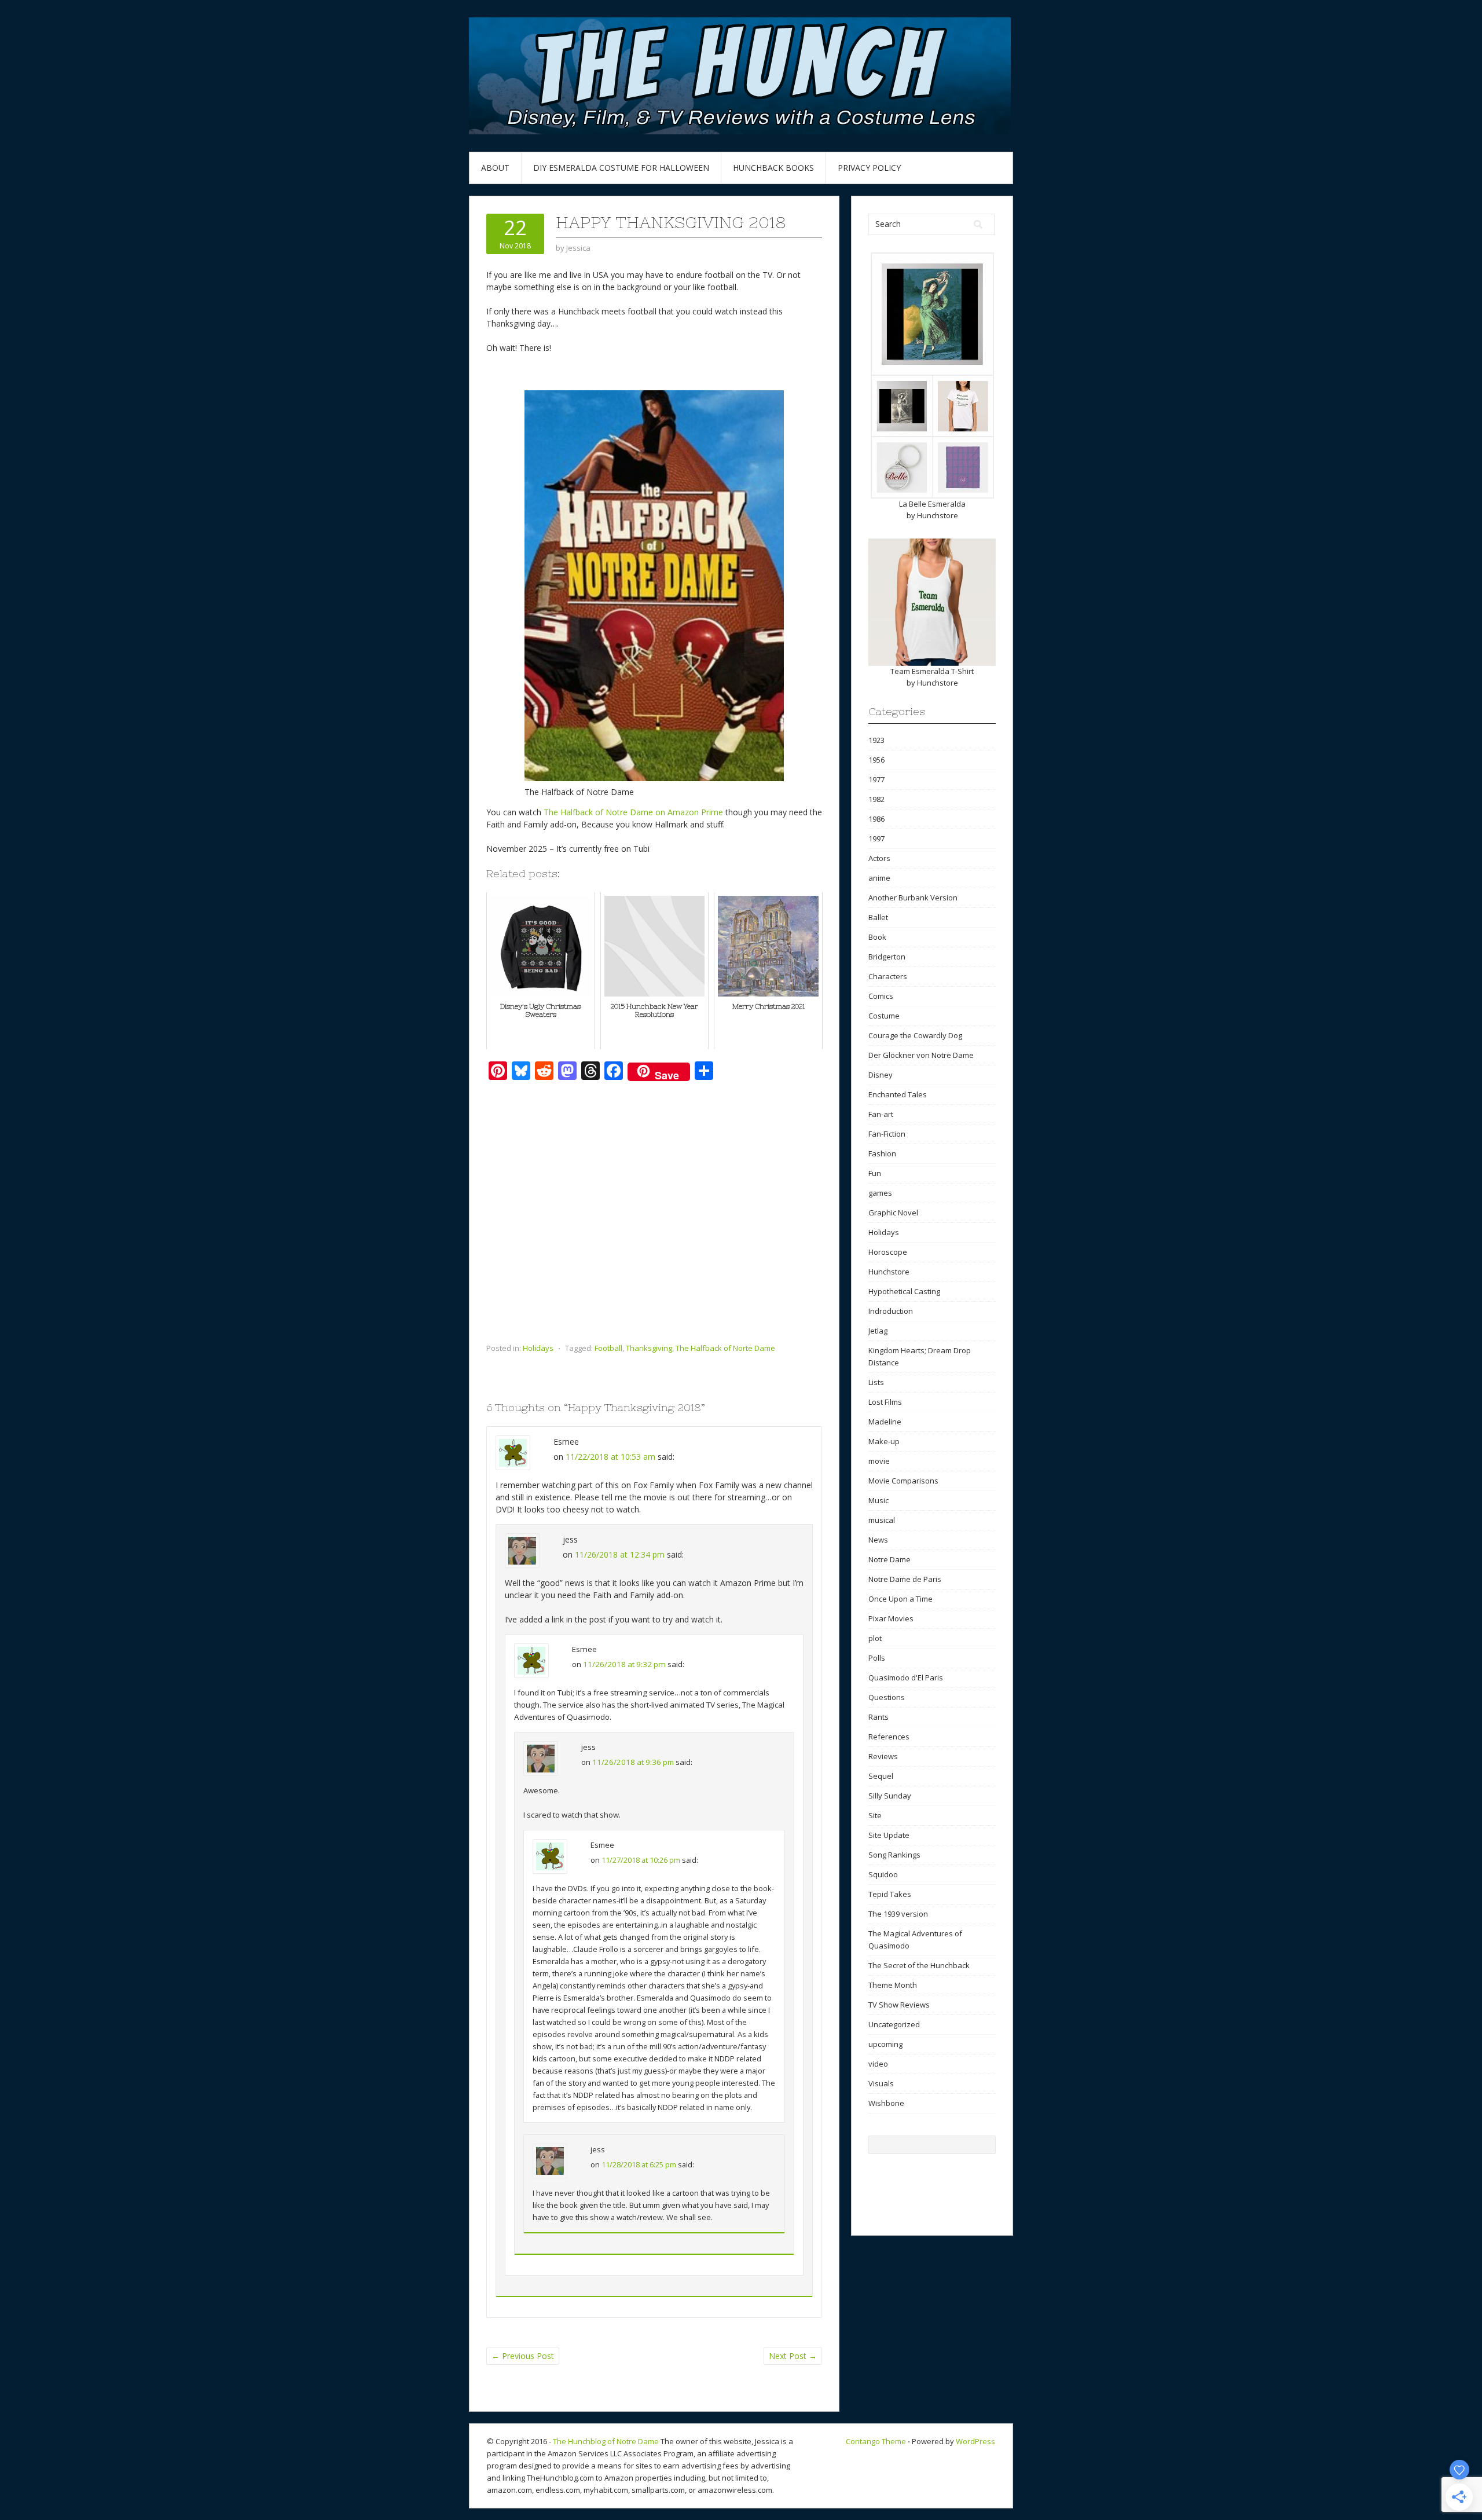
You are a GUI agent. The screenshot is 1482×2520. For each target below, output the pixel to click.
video (878, 2064)
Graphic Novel (893, 1213)
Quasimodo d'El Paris (906, 1677)
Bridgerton (887, 957)
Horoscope (888, 1252)
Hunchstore (938, 515)
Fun (875, 1173)
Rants (878, 1717)
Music (878, 1500)
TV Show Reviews (899, 2005)
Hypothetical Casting (904, 1291)
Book (877, 937)
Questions (887, 1697)
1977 (876, 779)
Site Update (889, 1835)
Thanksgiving (649, 1348)
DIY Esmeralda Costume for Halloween (621, 168)
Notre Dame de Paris (905, 1579)
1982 (876, 799)
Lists (876, 1382)
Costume (884, 1016)
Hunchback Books (773, 168)
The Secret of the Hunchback (919, 1965)
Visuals (881, 2083)
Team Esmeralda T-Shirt (932, 671)
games (880, 1193)
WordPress (975, 2441)
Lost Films (885, 1402)
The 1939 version (898, 1914)
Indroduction (891, 1311)
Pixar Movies (891, 1618)
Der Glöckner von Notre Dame (921, 1055)
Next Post (793, 2356)
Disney (881, 1075)
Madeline (885, 1422)
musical (882, 1520)
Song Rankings (894, 1855)
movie (879, 1461)
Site (875, 1815)
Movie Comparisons (903, 1481)
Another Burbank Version (913, 898)
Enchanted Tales (898, 1094)
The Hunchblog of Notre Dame (606, 2441)
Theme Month (893, 1985)
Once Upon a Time (900, 1599)
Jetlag (878, 1331)
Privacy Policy (869, 168)
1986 (876, 819)
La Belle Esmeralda (932, 504)
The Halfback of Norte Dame (725, 1348)
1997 (876, 838)
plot (875, 1638)
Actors (879, 858)
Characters (888, 976)
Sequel (881, 1776)
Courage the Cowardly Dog (915, 1035)
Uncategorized (894, 2024)
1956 (876, 760)
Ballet (878, 917)
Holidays (538, 1348)
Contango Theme (876, 2441)
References (889, 1737)
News (878, 1540)
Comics (881, 996)
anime (879, 878)
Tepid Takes (890, 1894)
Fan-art (881, 1114)
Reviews (883, 1756)
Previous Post (523, 2356)
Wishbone (886, 2103)
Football (608, 1348)
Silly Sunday (890, 1796)
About (495, 168)
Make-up (884, 1441)
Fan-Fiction (887, 1134)
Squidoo (883, 1874)
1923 (876, 740)
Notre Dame (889, 1559)
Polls (877, 1658)
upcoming (885, 2044)
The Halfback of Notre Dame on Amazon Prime (633, 812)
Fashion (882, 1153)
